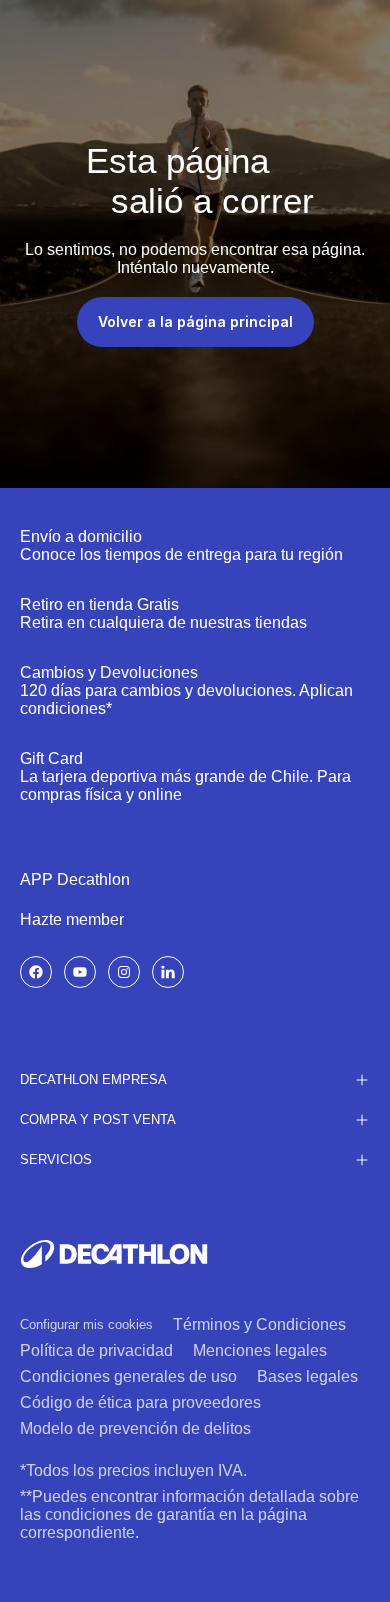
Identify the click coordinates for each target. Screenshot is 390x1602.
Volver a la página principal (195, 321)
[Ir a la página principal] (114, 1254)
